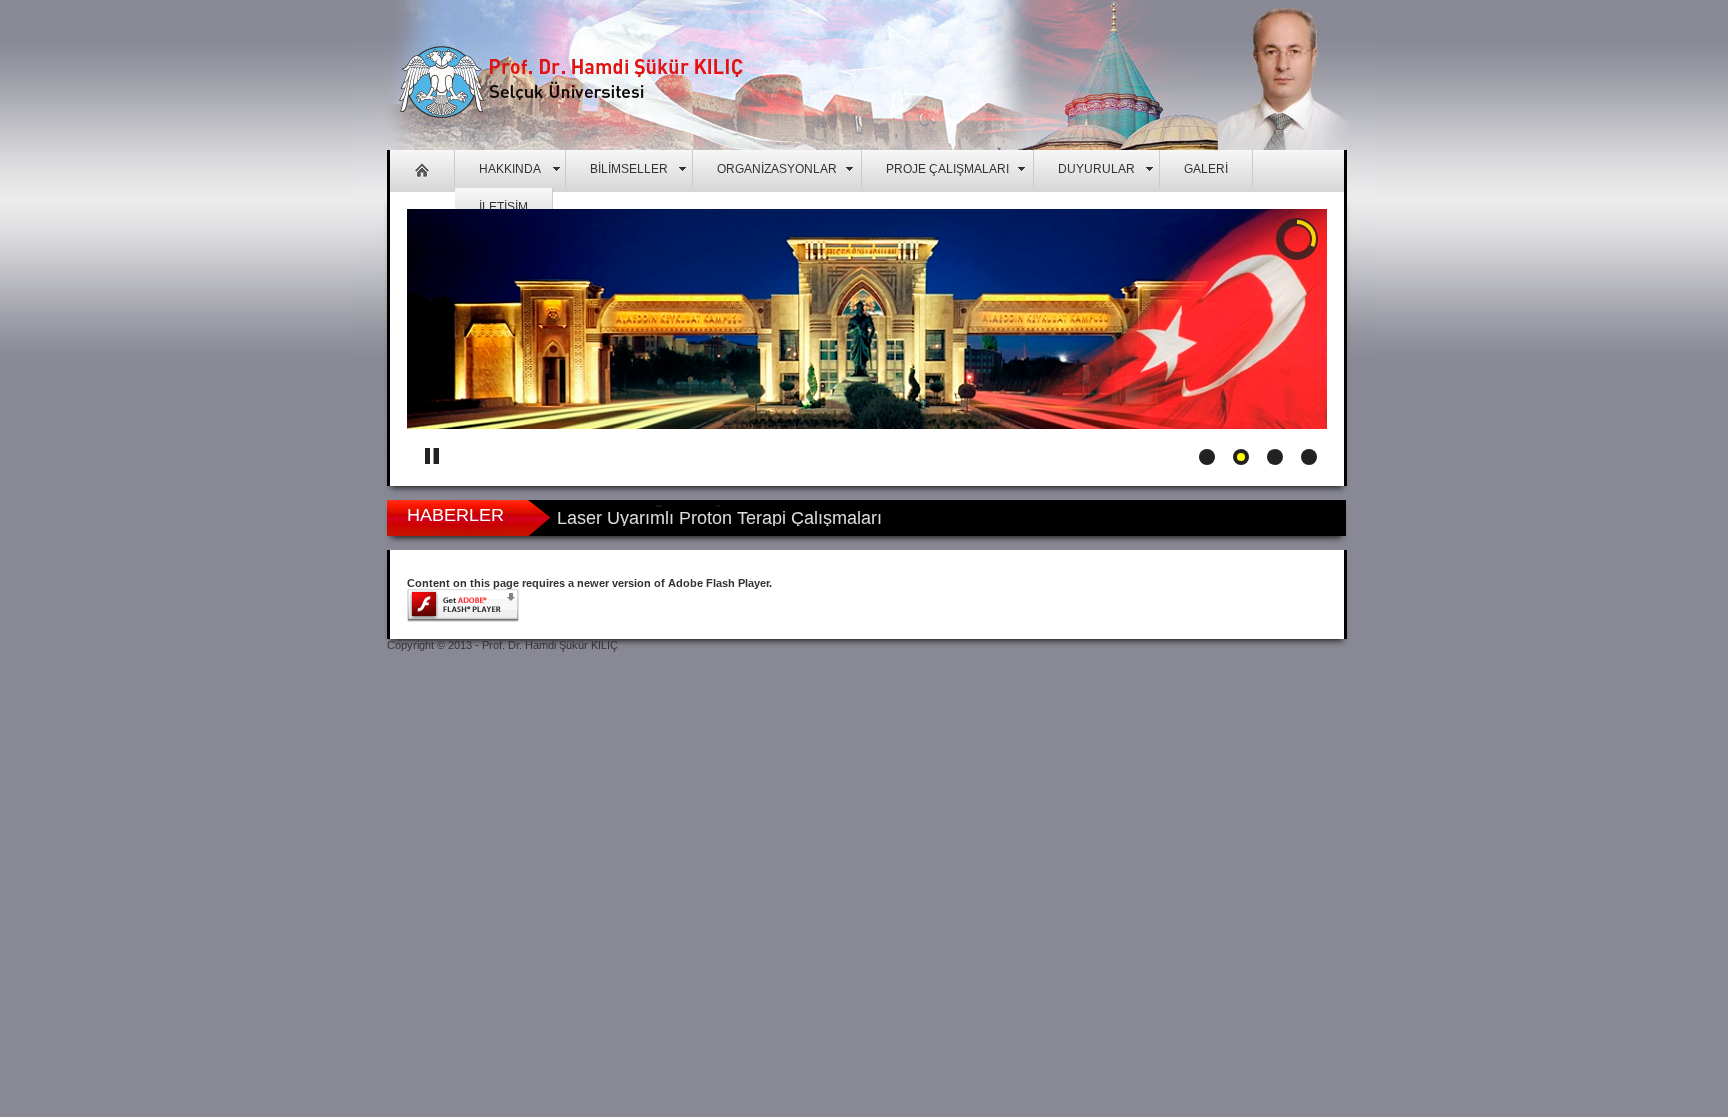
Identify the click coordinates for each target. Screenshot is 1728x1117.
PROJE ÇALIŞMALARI (947, 169)
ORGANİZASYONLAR (777, 169)
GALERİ (1206, 169)
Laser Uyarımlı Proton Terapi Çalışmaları (719, 515)
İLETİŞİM (503, 207)
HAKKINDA (510, 169)
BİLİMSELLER (629, 169)
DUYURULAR (1096, 169)
